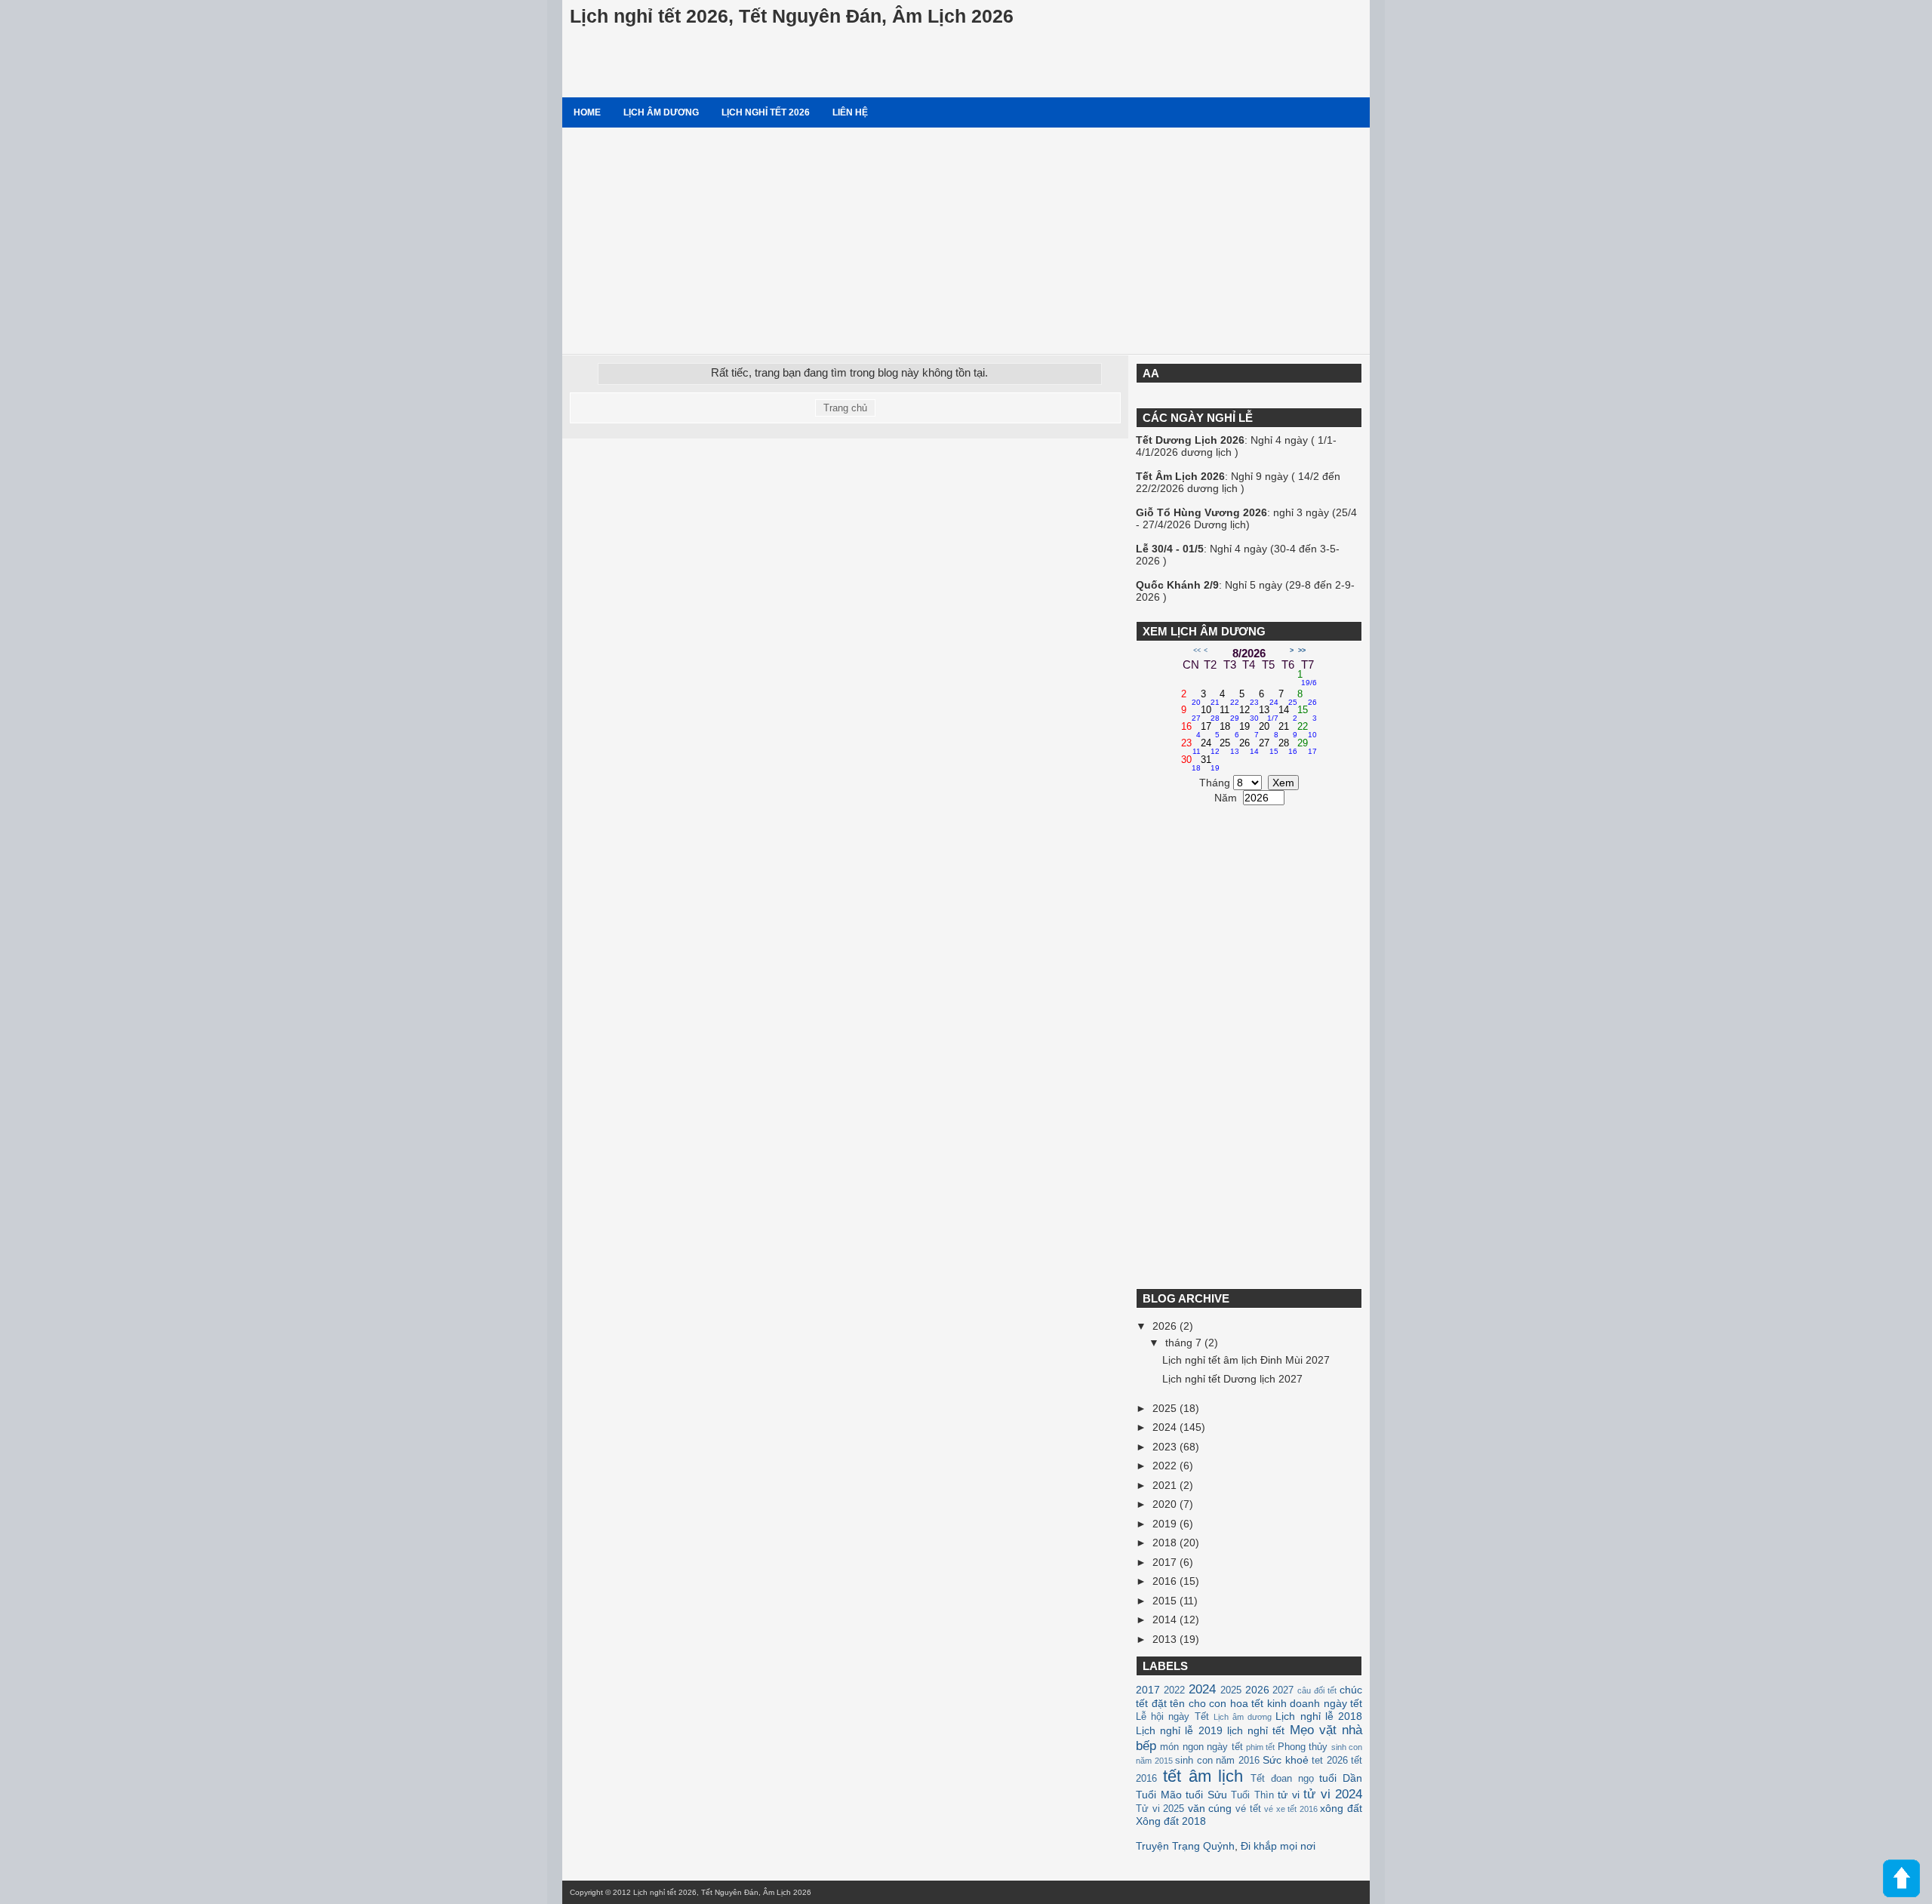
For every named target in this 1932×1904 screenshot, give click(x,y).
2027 (1283, 1690)
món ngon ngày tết (1201, 1747)
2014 (1166, 1619)
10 (1211, 714)
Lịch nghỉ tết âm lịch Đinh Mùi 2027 (1246, 1360)
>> (1302, 651)
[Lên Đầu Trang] (1901, 1879)
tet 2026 (1330, 1761)
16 (1191, 731)
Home (587, 112)
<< (1197, 651)
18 (1229, 731)
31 (1211, 764)
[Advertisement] (966, 241)
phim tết (1260, 1747)
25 (1229, 747)
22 (1307, 731)
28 (1288, 747)
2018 (1166, 1543)
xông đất (1341, 1808)
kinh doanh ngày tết (1315, 1703)
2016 (1166, 1581)
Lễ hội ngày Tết (1172, 1717)
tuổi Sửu (1206, 1795)
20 (1269, 731)
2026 (1166, 1326)
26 (1249, 747)
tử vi (1289, 1795)
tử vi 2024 (1333, 1794)
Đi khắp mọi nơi (1278, 1846)
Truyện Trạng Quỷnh (1185, 1846)
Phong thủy (1303, 1747)
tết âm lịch (1203, 1776)
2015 (1166, 1601)
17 (1211, 731)
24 (1211, 747)
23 (1191, 747)
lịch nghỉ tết (1256, 1730)
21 (1288, 731)
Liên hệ (850, 112)
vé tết (1248, 1809)
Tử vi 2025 (1160, 1809)
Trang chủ (845, 408)
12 (1249, 714)
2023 (1166, 1447)
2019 (1166, 1524)
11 (1229, 714)
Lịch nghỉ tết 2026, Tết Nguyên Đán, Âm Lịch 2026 (792, 16)
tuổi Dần (1341, 1778)
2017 (1166, 1562)
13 (1269, 714)
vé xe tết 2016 (1291, 1809)
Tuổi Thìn (1252, 1795)
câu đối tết (1317, 1690)
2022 (1166, 1466)
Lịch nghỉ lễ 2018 (1319, 1716)
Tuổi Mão (1159, 1795)
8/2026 (1249, 653)
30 (1191, 764)
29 (1307, 747)
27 (1269, 747)
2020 (1166, 1504)
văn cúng (1210, 1808)
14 (1288, 714)
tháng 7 (1185, 1343)
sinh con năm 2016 (1217, 1761)
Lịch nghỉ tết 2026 (766, 112)
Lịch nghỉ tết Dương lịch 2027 (1232, 1379)
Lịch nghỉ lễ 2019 (1179, 1730)
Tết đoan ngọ (1282, 1779)
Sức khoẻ (1286, 1760)
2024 (1166, 1427)
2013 (1166, 1639)
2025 (1166, 1408)
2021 (1166, 1485)
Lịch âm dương (661, 112)
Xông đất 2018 (1171, 1821)
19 (1249, 731)
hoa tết (1247, 1703)
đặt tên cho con (1189, 1703)
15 (1307, 714)
